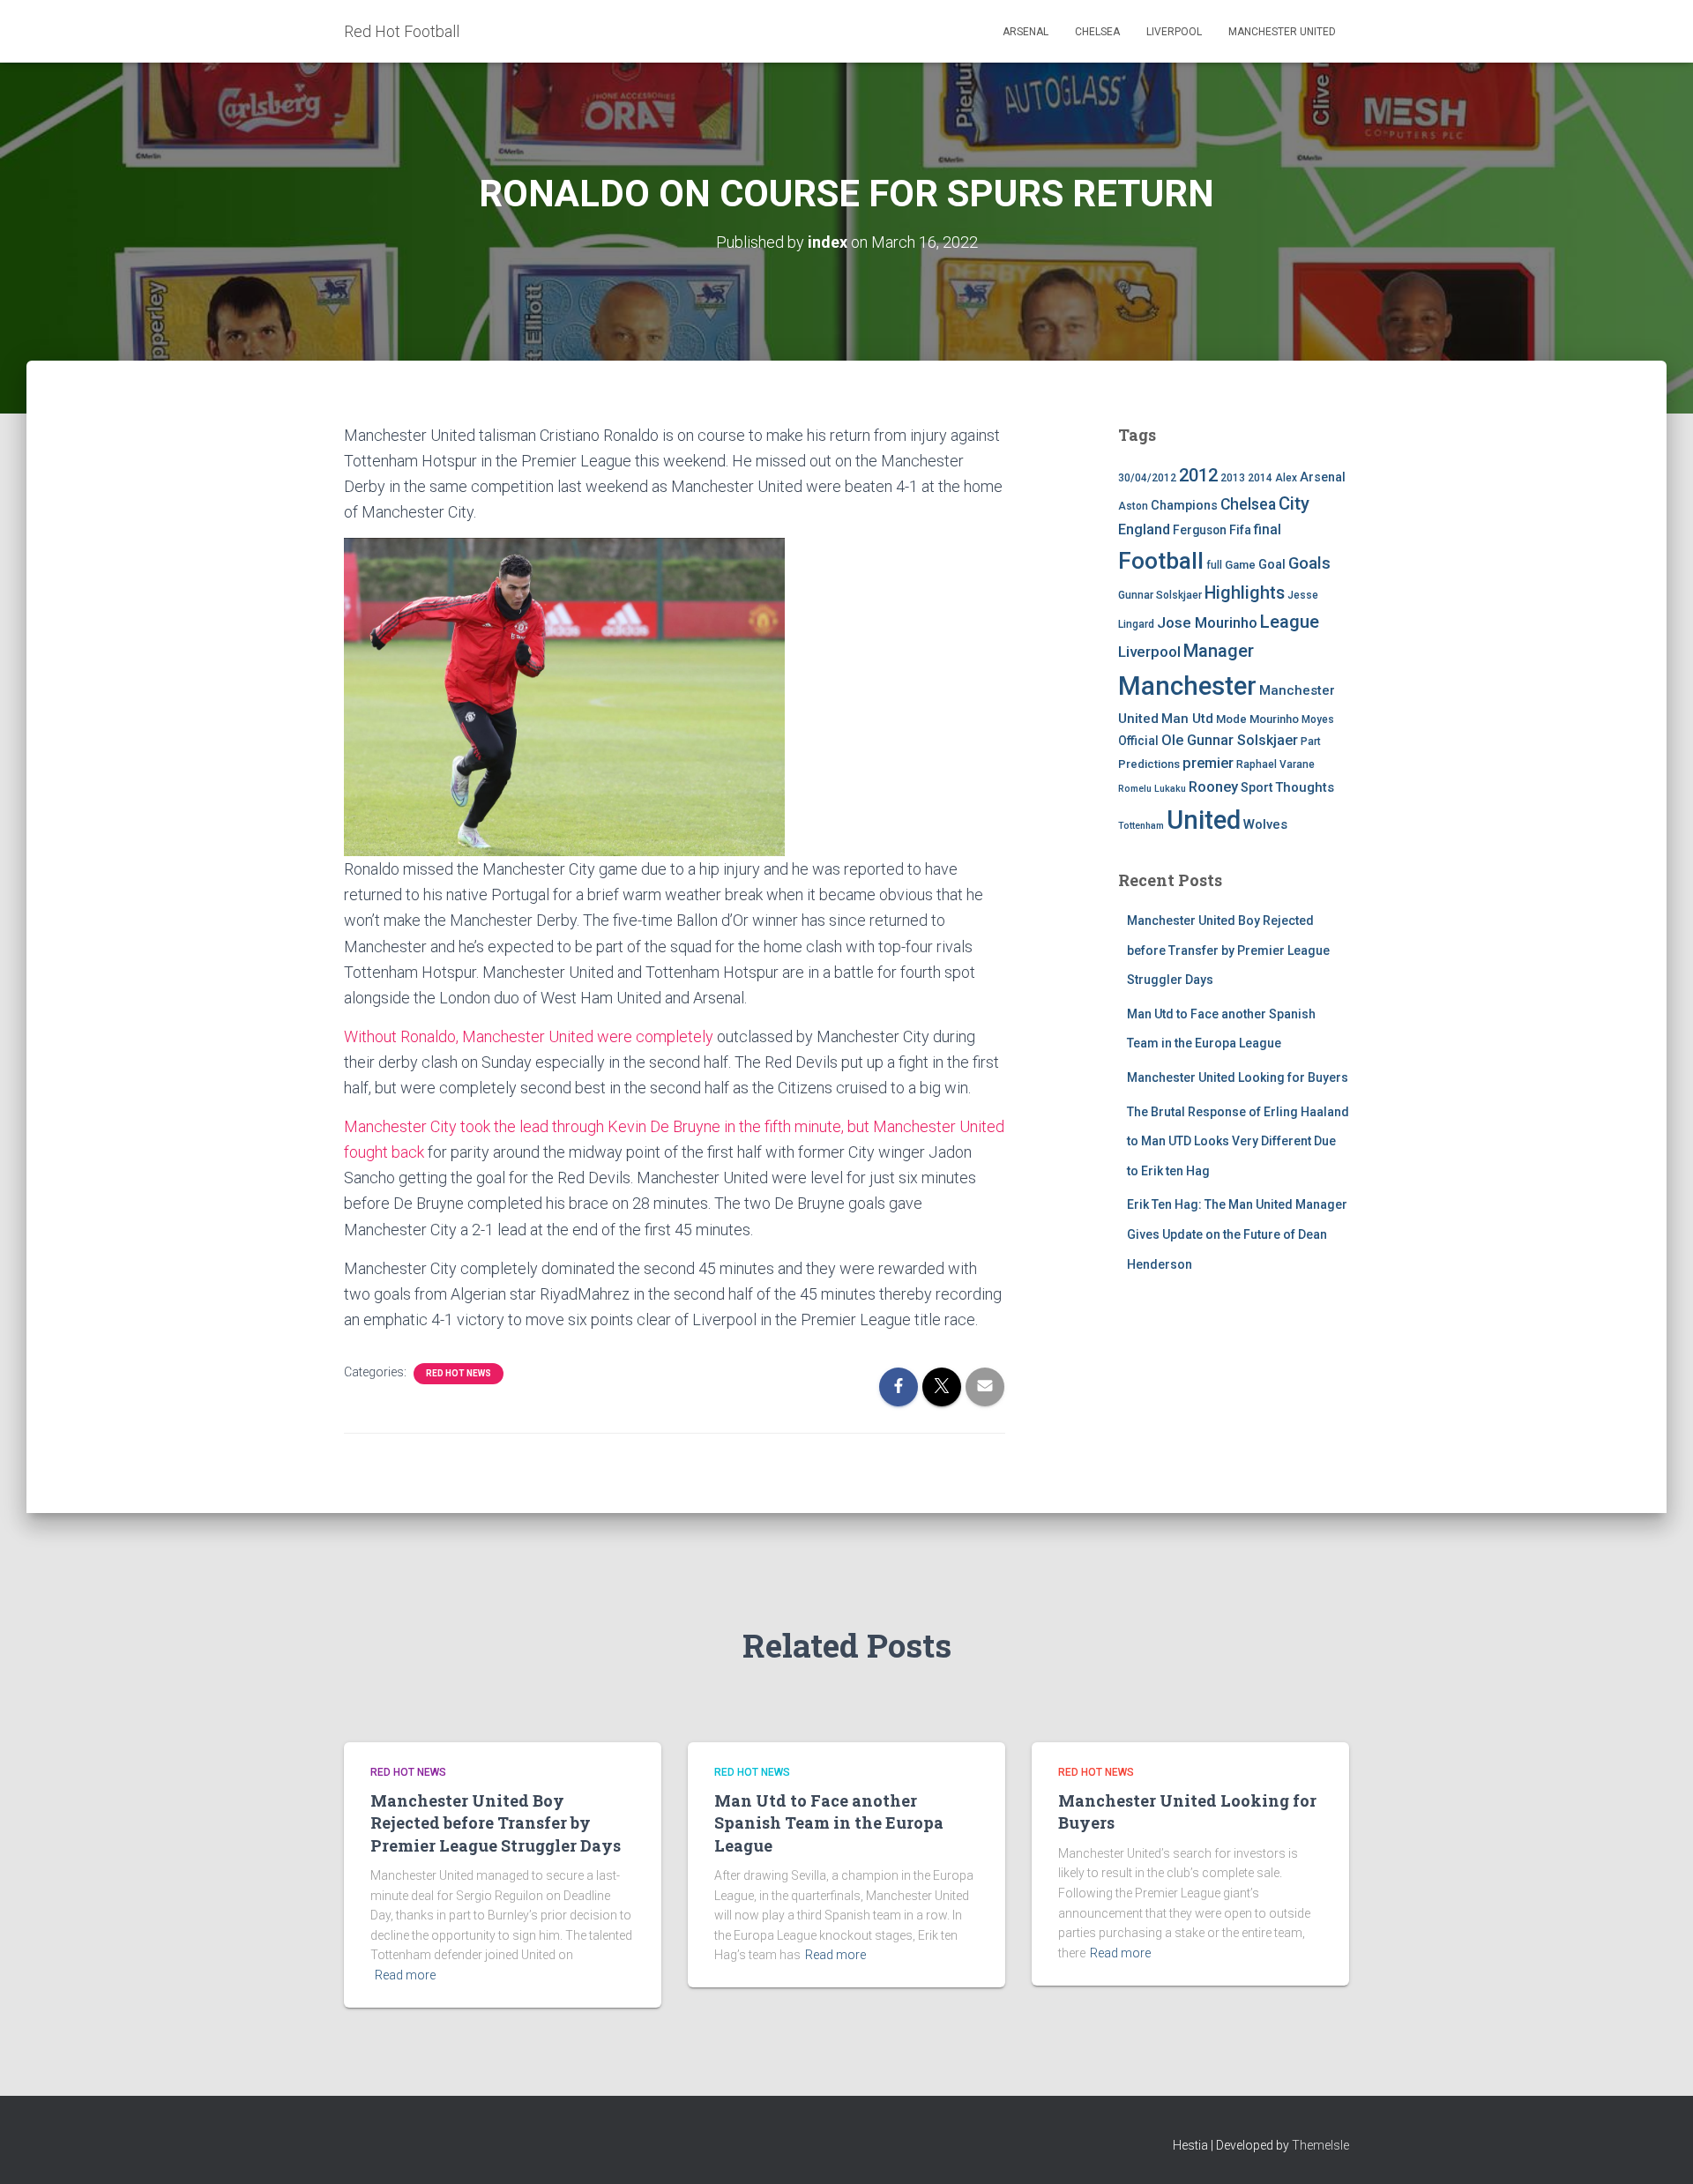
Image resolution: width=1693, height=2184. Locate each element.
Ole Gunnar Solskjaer (1230, 740)
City (1294, 503)
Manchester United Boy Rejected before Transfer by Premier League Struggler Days (1228, 950)
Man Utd (1187, 719)
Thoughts (1305, 787)
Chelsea (1097, 32)
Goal (1272, 565)
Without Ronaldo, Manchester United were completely (529, 1036)
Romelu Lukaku (1152, 789)
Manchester (1187, 686)
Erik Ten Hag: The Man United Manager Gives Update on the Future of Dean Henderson (1237, 1234)
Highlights (1245, 593)
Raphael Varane (1275, 764)
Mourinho (1274, 719)
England (1144, 529)
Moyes (1318, 719)
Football (1161, 561)
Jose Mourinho (1207, 622)
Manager (1219, 651)
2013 (1233, 478)
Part (1311, 742)
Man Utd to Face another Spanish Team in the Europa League (829, 1822)
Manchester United (1282, 32)
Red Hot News (459, 1373)
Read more (405, 1975)
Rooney (1213, 787)
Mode (1231, 719)
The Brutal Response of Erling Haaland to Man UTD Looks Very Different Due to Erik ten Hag (1238, 1141)
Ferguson (1200, 530)
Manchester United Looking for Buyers (1238, 1077)
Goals (1309, 563)
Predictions (1149, 764)
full (1214, 565)
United (1204, 820)
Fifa (1240, 530)
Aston (1133, 506)
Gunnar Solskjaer (1160, 595)
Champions (1184, 506)
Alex (1286, 478)
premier (1208, 763)
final (1268, 530)
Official (1138, 741)
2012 (1198, 475)
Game (1240, 565)
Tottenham (1141, 826)
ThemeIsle (1320, 2145)
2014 (1260, 478)
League (1290, 622)
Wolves (1265, 824)
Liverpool (1174, 32)
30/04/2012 (1147, 478)
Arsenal (1025, 32)
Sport (1257, 788)
